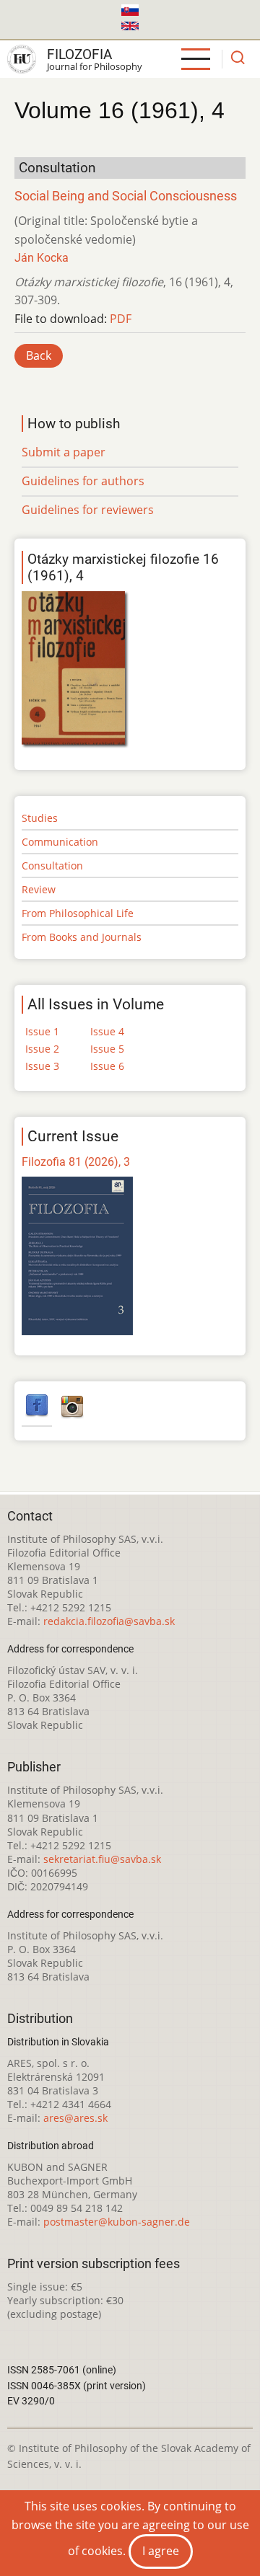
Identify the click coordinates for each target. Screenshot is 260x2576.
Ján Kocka (42, 258)
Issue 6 (107, 1066)
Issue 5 (107, 1049)
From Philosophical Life (78, 913)
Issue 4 (107, 1031)
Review (39, 889)
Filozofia (79, 54)
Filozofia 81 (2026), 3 (76, 1162)
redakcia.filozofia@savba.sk (109, 1621)
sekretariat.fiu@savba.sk (102, 1859)
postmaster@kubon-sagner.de (117, 2222)
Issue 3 (42, 1066)
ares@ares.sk (75, 2118)
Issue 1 (42, 1031)
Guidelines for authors (83, 481)
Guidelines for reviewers (88, 510)
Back (39, 355)
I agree (161, 2551)
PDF (121, 319)
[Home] (22, 59)
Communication (60, 842)
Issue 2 (42, 1049)
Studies (40, 818)
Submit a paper (64, 452)
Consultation (52, 866)
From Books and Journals (82, 937)
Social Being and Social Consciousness (126, 196)
